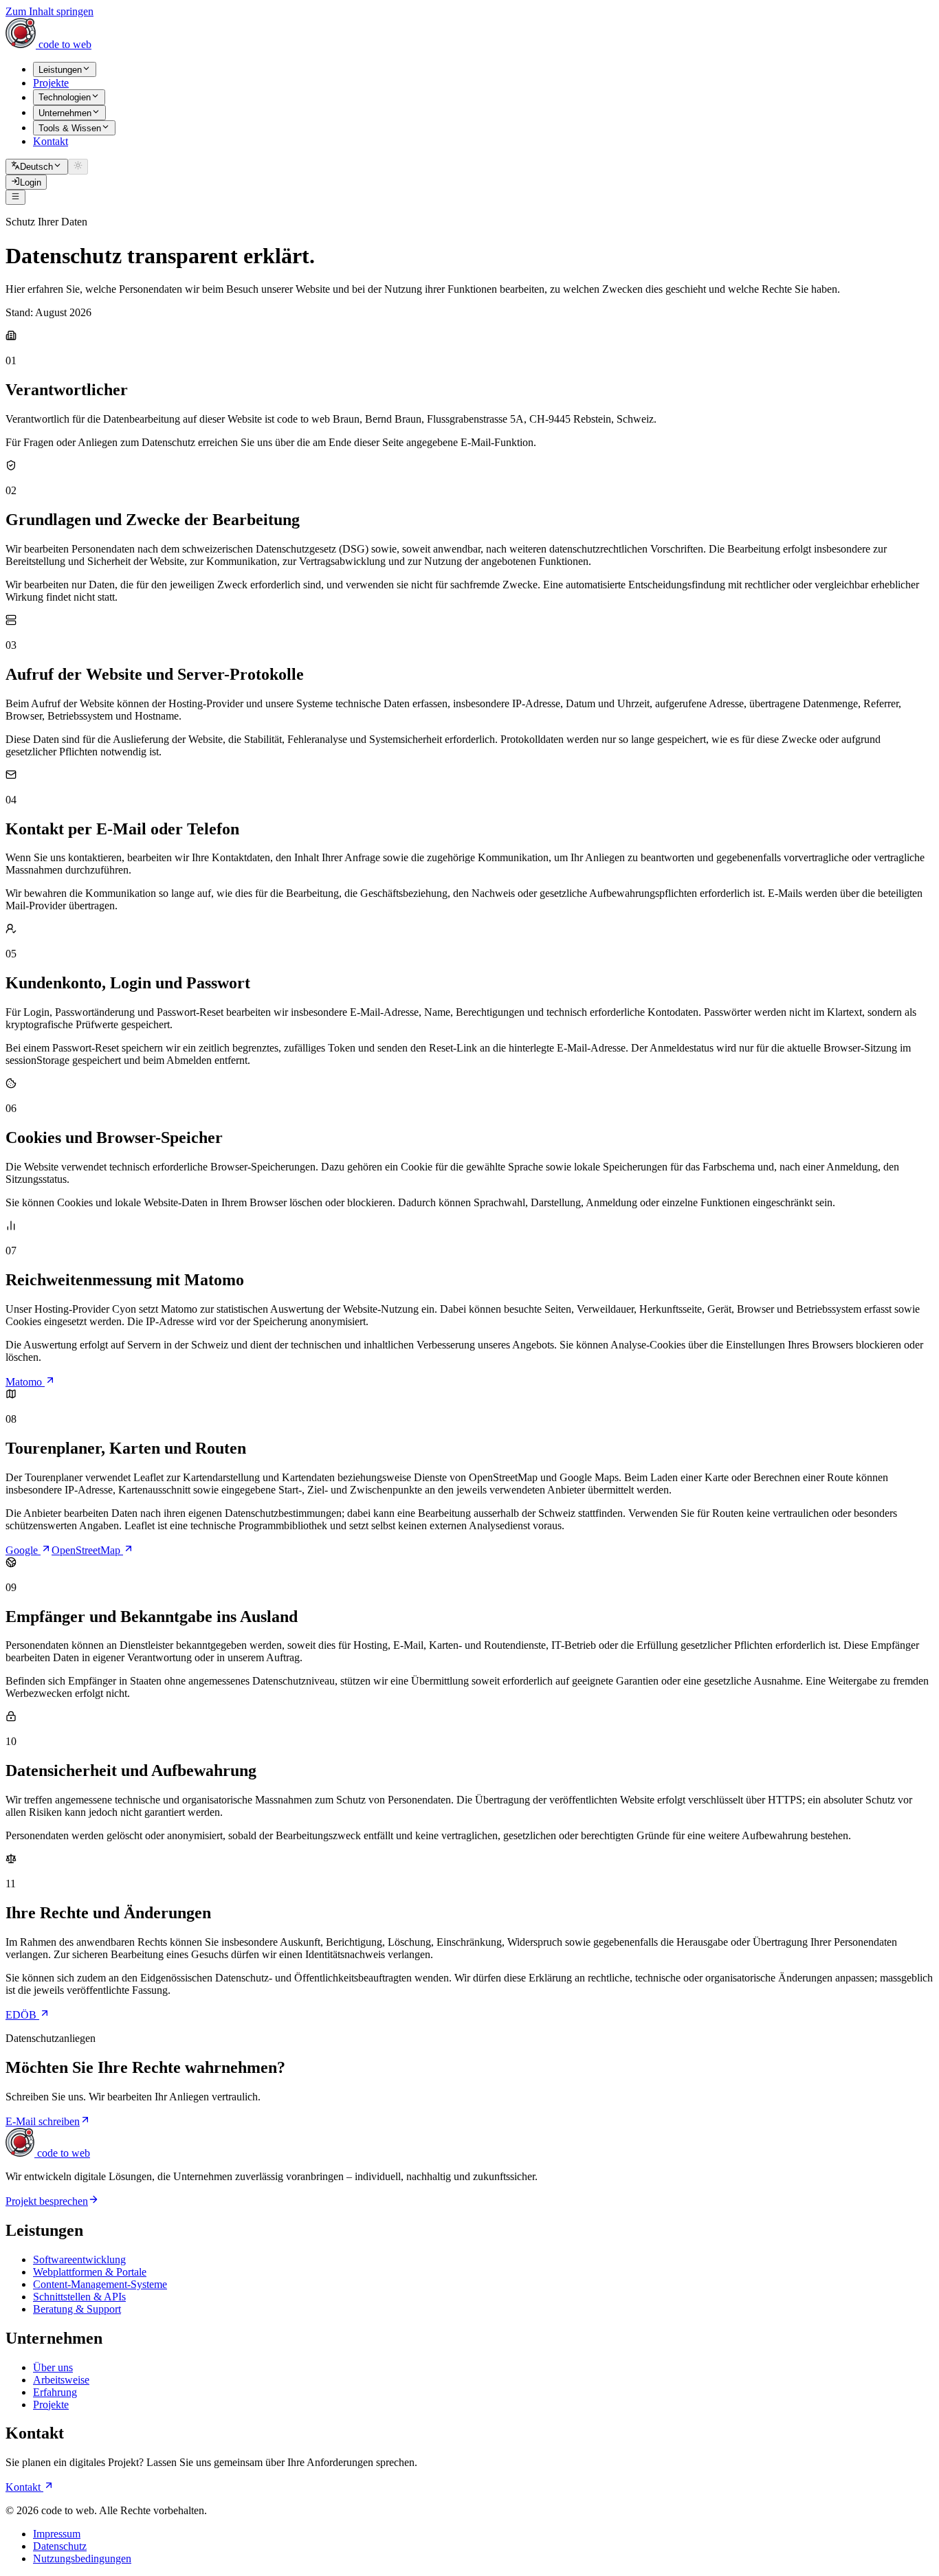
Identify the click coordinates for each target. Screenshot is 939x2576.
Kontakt (24, 2487)
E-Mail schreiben (43, 2121)
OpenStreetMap (87, 1550)
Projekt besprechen (47, 2201)
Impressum (57, 2534)
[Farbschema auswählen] (78, 166)
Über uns (53, 2367)
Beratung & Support (77, 2309)
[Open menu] (15, 197)
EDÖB (22, 2015)
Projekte (51, 2405)
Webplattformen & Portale (90, 2272)
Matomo (25, 1382)
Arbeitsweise (61, 2380)
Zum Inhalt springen (49, 11)
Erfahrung (55, 2392)
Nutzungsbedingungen (82, 2558)
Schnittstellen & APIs (79, 2297)
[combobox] (37, 166)
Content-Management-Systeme (100, 2284)
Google (23, 1550)
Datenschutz (60, 2546)
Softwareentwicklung (79, 2259)
